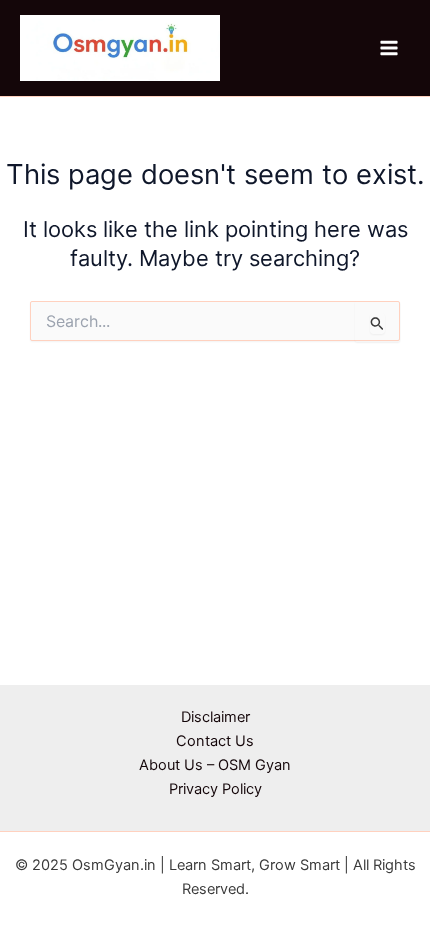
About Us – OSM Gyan (215, 765)
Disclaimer (215, 717)
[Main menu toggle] (389, 48)
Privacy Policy (215, 789)
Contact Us (215, 741)
